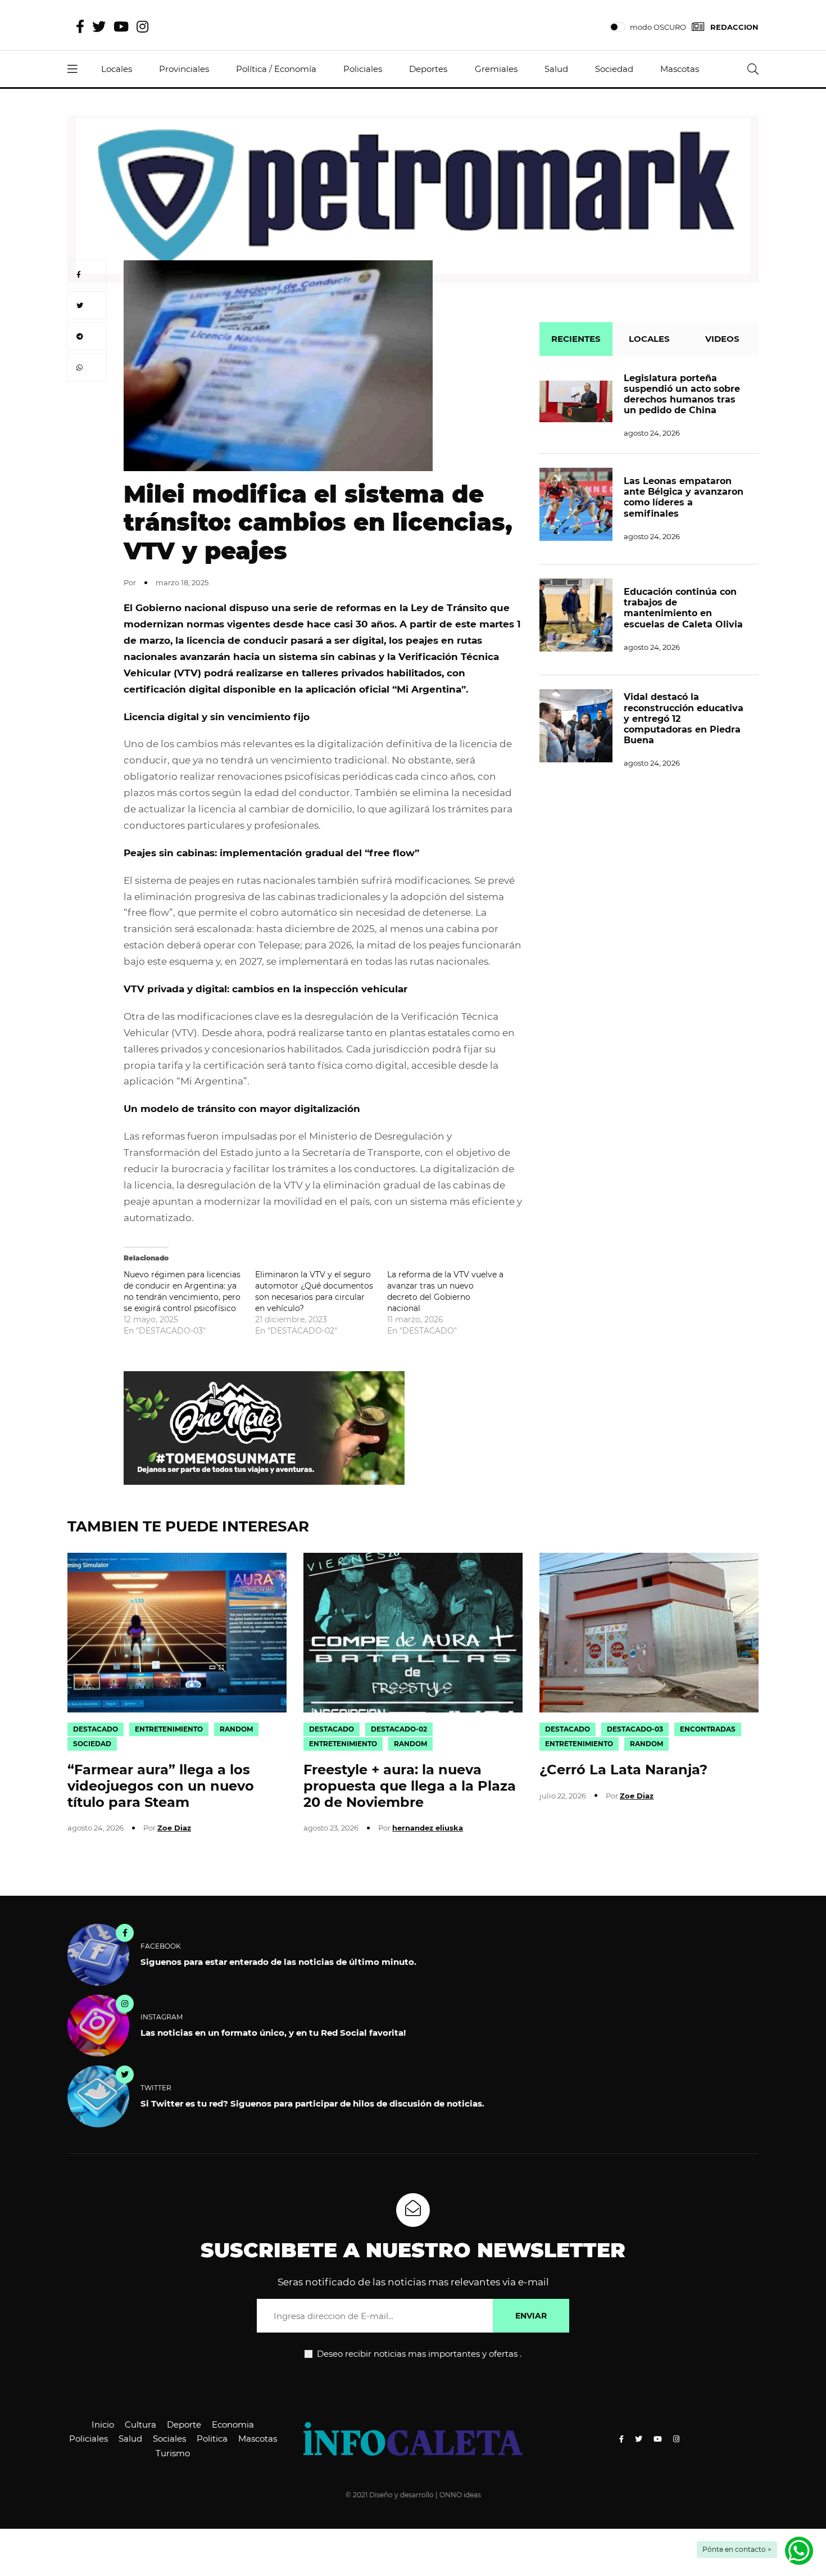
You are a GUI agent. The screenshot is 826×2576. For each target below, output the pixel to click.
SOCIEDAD (92, 1744)
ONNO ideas (460, 2495)
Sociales (169, 2439)
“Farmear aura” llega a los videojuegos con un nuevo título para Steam (161, 1786)
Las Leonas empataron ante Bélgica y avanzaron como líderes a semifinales (684, 497)
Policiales (363, 69)
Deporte (184, 2424)
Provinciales (184, 69)
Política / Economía (276, 69)
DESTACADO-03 (635, 1729)
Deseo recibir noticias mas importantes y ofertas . (418, 2354)
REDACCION (734, 27)
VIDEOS (722, 339)
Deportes (428, 69)
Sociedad (614, 69)
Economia (233, 2424)
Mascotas (680, 69)
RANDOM (236, 1729)
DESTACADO (96, 1729)
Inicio (103, 2424)
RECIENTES (576, 339)
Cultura (140, 2424)
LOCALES (649, 339)
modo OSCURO (658, 27)
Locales (117, 69)
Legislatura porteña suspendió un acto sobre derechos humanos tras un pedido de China (682, 394)
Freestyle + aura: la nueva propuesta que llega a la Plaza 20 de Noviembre (410, 1786)
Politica (212, 2439)
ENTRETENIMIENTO (169, 1729)
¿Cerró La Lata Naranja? (623, 1770)
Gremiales (496, 69)
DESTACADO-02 (399, 1729)
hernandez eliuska (428, 1828)
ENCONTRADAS (708, 1729)
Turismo (173, 2453)
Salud (556, 69)
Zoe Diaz (174, 1828)
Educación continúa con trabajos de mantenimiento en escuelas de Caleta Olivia (683, 608)
